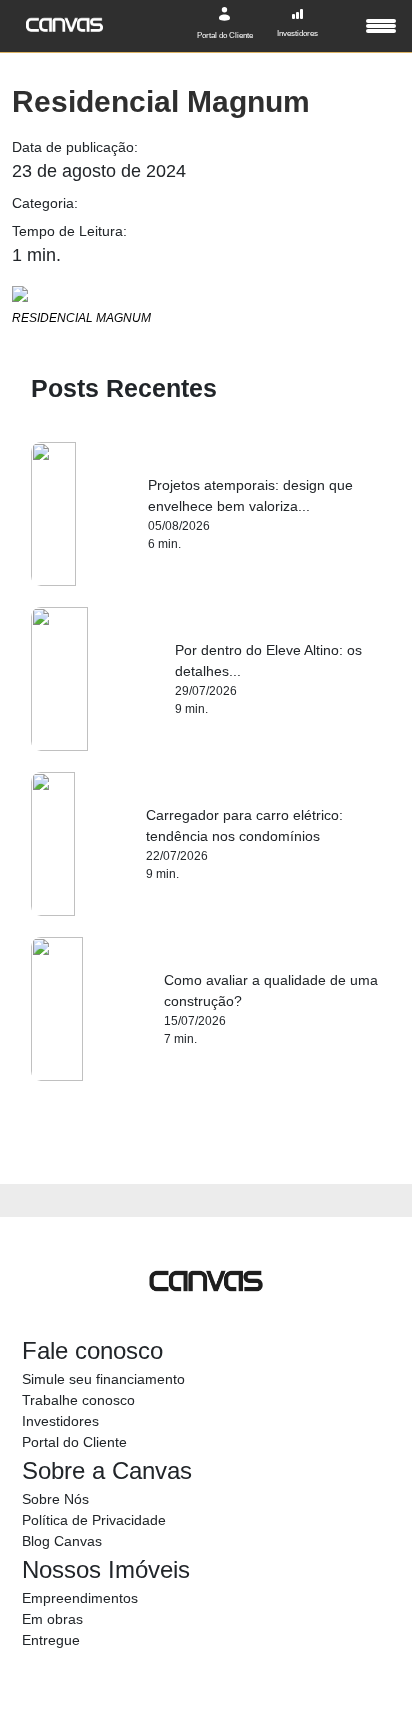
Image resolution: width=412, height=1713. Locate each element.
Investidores (60, 1421)
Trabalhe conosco (78, 1400)
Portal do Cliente (74, 1442)
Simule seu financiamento (103, 1379)
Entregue (51, 1640)
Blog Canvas (62, 1541)
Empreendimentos (80, 1598)
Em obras (52, 1619)
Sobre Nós (55, 1499)
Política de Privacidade (94, 1520)
